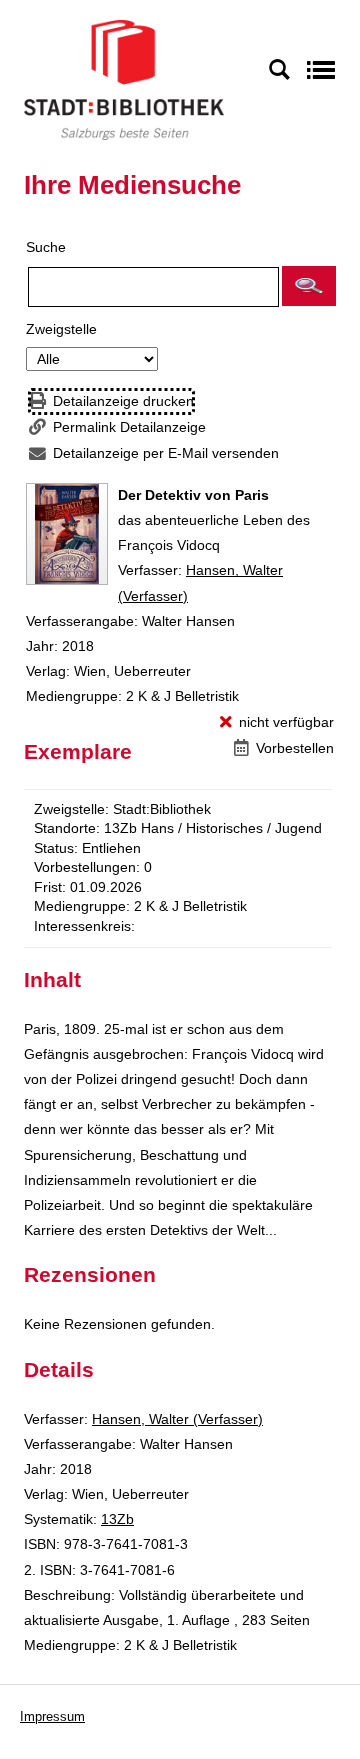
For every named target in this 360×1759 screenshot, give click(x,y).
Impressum (52, 1716)
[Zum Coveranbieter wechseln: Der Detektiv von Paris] (67, 534)
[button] (309, 286)
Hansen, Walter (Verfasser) (177, 1419)
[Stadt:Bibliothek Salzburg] (124, 79)
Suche (46, 247)
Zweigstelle (61, 329)
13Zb (117, 1519)
